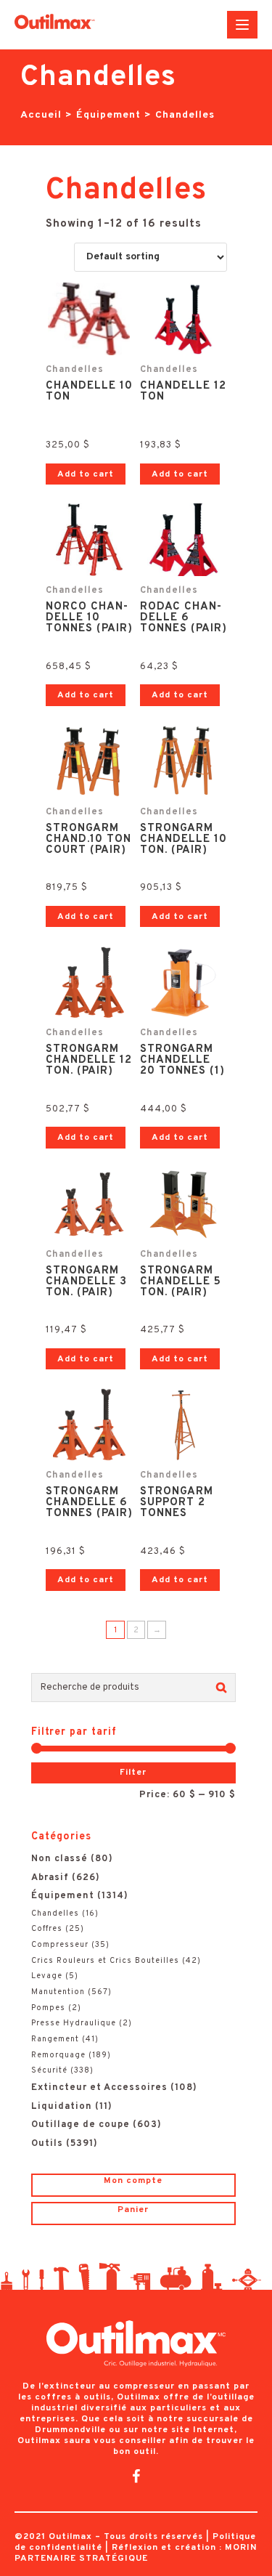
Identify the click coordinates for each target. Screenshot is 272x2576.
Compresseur (60, 1945)
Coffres (47, 1929)
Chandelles (55, 1913)
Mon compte (133, 2181)
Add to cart (86, 474)
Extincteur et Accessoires (99, 2088)
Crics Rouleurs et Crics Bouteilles (105, 1961)
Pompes (48, 2008)
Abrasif (50, 1878)
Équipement (108, 115)
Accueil (41, 115)
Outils (47, 2144)
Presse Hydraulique (74, 2023)
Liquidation (62, 2107)
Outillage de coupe (81, 2125)
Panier (133, 2210)
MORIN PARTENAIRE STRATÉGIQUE (136, 2553)
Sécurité (49, 2070)
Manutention (58, 1992)
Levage (47, 1976)
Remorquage (58, 2055)
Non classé (59, 1859)
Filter (133, 1773)
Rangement (55, 2039)
